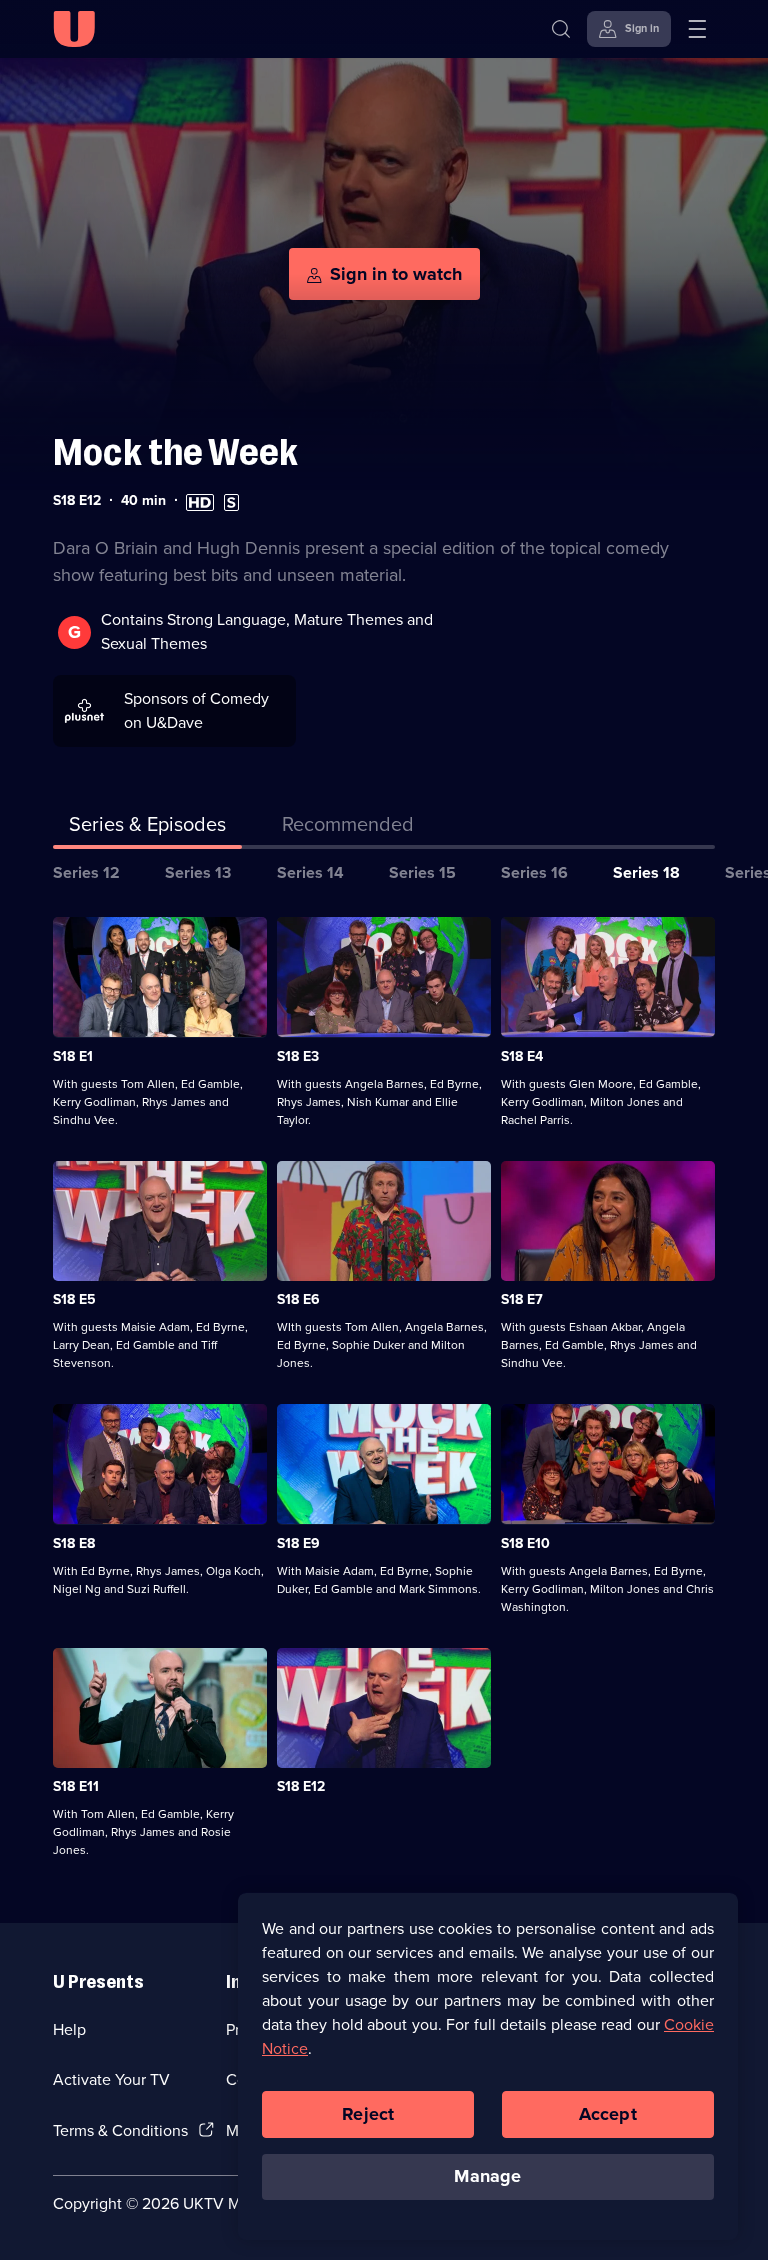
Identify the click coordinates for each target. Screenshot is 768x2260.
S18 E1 (73, 1056)
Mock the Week (175, 452)
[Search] (561, 29)
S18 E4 (522, 1056)
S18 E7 (522, 1299)
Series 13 (198, 872)
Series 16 (534, 872)
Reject (368, 2114)
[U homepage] (74, 29)
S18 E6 (298, 1299)
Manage (487, 2176)
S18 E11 (76, 1786)
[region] (488, 2066)
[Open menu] (697, 29)
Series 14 (310, 872)
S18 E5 (74, 1299)
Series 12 (86, 872)
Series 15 (422, 872)
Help (69, 2029)
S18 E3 (298, 1056)
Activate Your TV (111, 2079)
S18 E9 (298, 1543)
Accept (608, 2114)
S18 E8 (74, 1543)
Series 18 (646, 872)
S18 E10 (525, 1543)
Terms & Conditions (120, 2130)
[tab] (348, 828)
